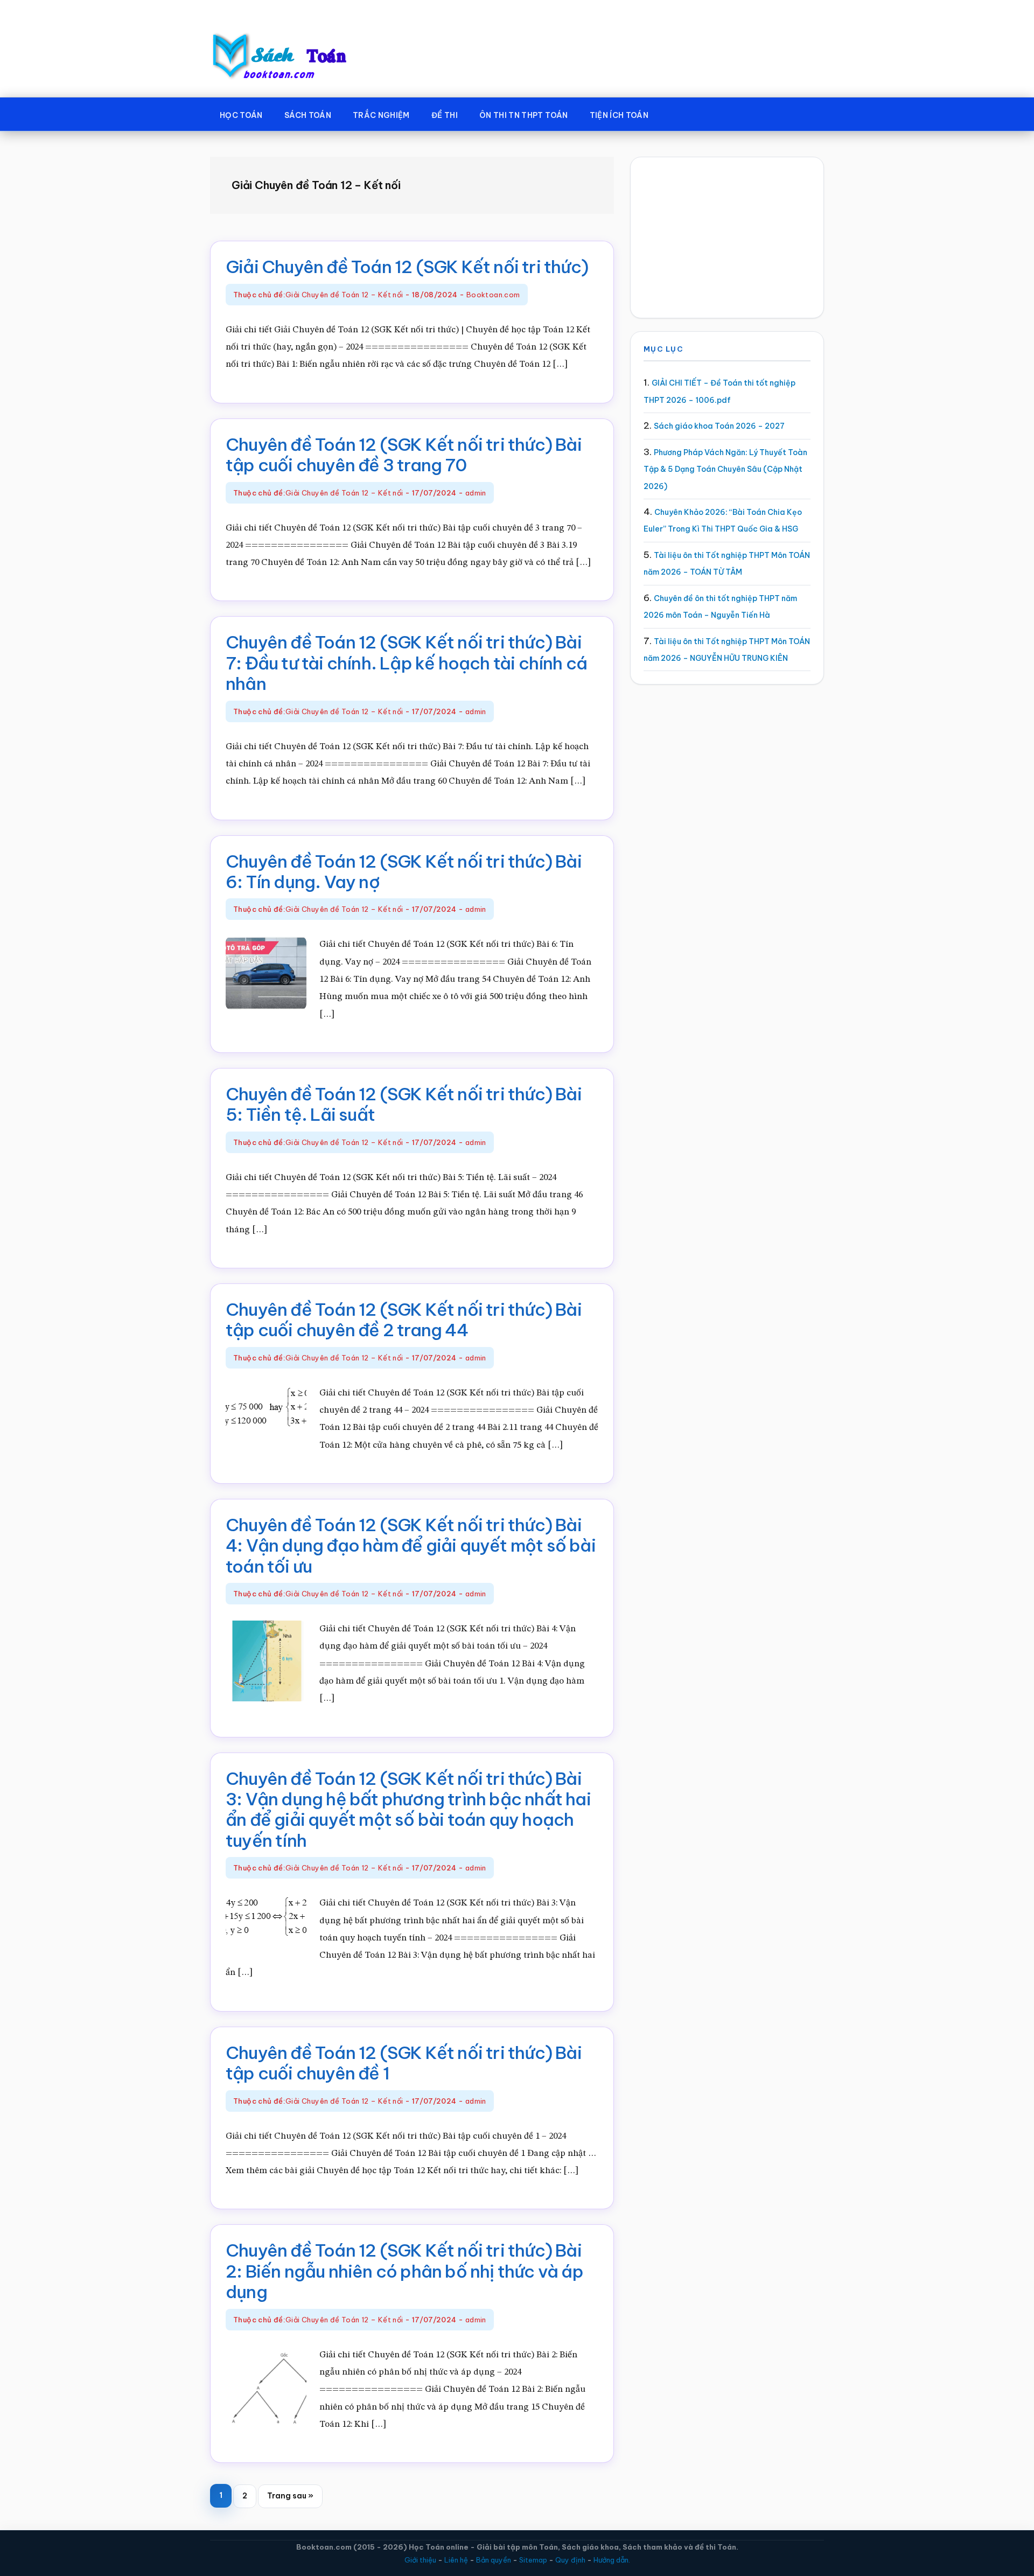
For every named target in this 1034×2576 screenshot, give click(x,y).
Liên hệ (456, 2560)
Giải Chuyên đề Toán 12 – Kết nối (344, 295)
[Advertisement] (727, 238)
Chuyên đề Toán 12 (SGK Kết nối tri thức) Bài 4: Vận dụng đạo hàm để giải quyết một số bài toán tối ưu (411, 1545)
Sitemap (533, 2560)
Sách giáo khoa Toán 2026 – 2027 (719, 426)
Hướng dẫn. (612, 2560)
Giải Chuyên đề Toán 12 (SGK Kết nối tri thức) (407, 267)
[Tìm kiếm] (675, 113)
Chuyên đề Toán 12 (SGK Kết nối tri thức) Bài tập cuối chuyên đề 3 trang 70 (404, 455)
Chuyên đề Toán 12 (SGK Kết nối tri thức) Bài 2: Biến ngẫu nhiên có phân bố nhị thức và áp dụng (404, 2271)
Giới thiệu (420, 2560)
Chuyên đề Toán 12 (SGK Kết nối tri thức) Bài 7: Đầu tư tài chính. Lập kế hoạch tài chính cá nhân (406, 663)
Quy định (570, 2560)
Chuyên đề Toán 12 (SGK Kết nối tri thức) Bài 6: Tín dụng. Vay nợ (404, 871)
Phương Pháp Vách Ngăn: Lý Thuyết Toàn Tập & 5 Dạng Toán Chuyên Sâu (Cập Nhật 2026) (725, 469)
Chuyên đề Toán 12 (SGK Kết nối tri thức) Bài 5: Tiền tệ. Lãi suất (404, 1104)
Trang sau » (290, 2499)
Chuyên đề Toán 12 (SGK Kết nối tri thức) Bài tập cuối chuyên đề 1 (404, 2063)
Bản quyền (494, 2560)
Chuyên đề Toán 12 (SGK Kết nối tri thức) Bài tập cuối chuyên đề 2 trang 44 (404, 1320)
